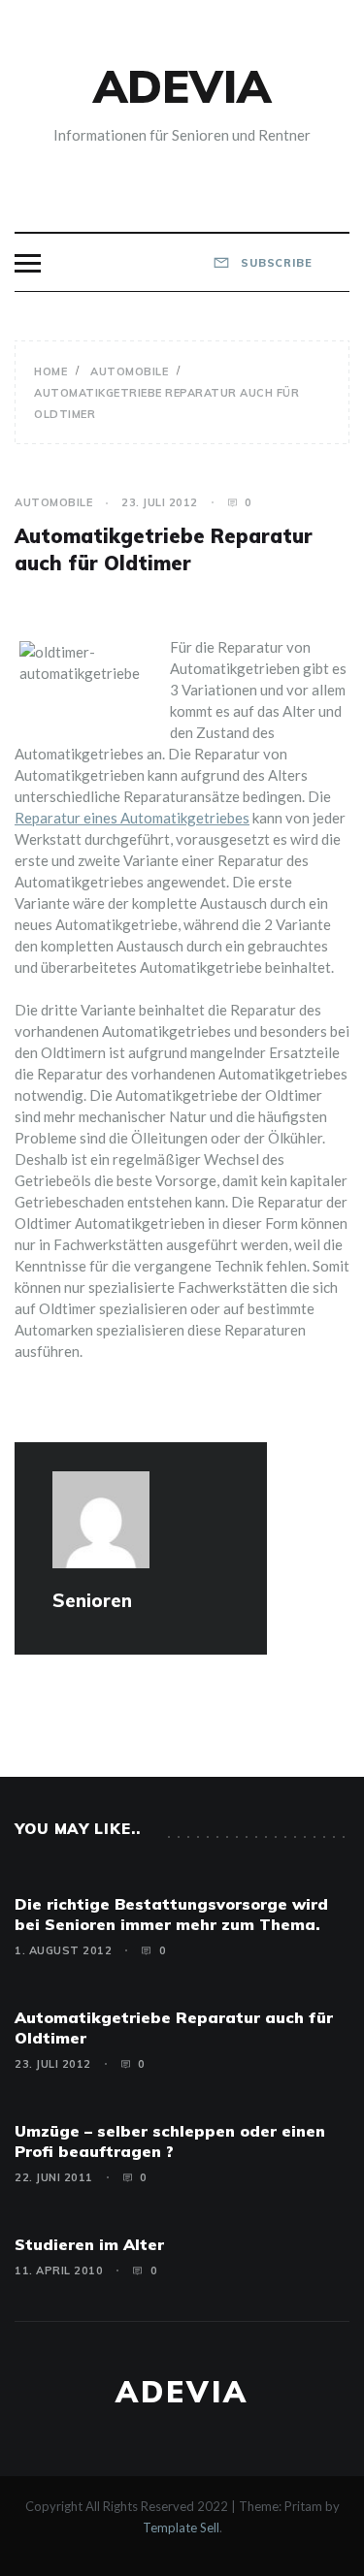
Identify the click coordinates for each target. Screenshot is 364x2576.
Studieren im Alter (89, 2244)
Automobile (53, 502)
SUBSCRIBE (275, 263)
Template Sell (181, 2528)
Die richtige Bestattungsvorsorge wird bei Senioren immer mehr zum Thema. (171, 1914)
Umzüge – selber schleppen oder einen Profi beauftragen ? (170, 2141)
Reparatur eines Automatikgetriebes (132, 818)
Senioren (92, 1600)
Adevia (182, 86)
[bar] (28, 263)
